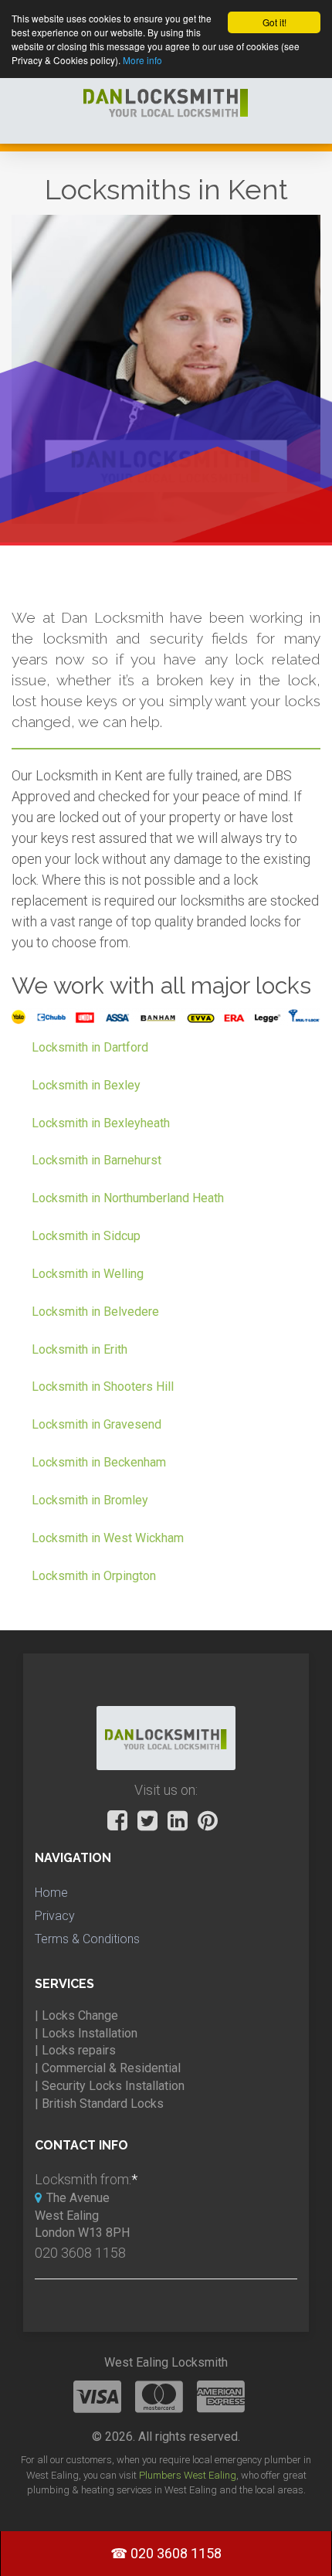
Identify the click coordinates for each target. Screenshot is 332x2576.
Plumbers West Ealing (188, 2475)
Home (51, 1893)
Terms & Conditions (87, 1939)
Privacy (55, 1916)
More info (142, 60)
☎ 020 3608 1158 (166, 2553)
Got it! (274, 22)
